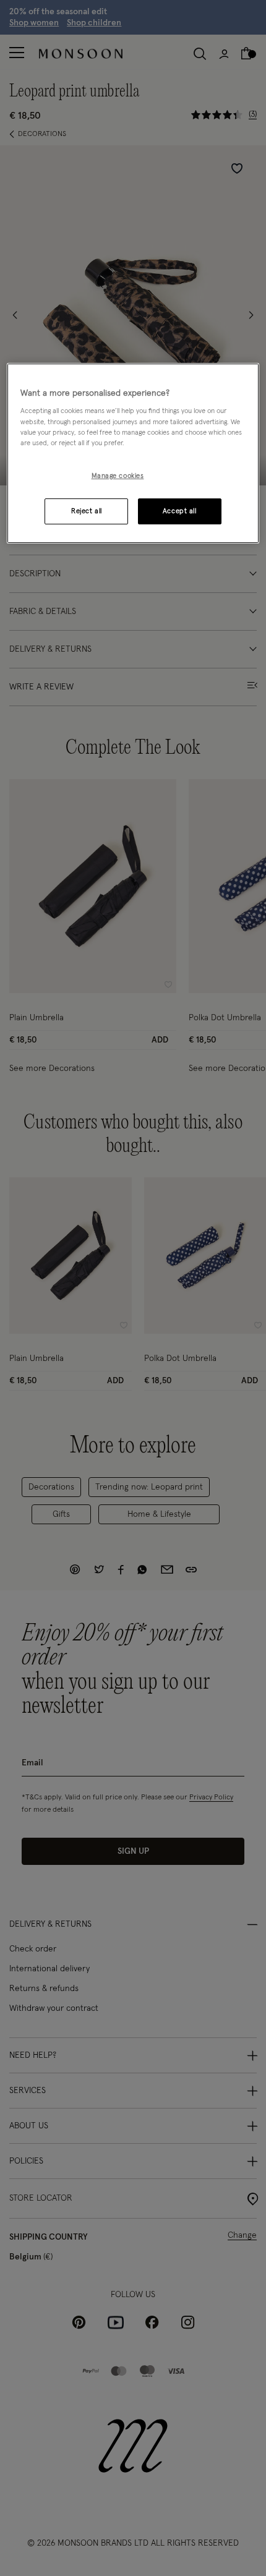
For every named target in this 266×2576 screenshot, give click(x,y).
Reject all (87, 511)
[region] (133, 453)
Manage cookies (118, 476)
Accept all (180, 511)
